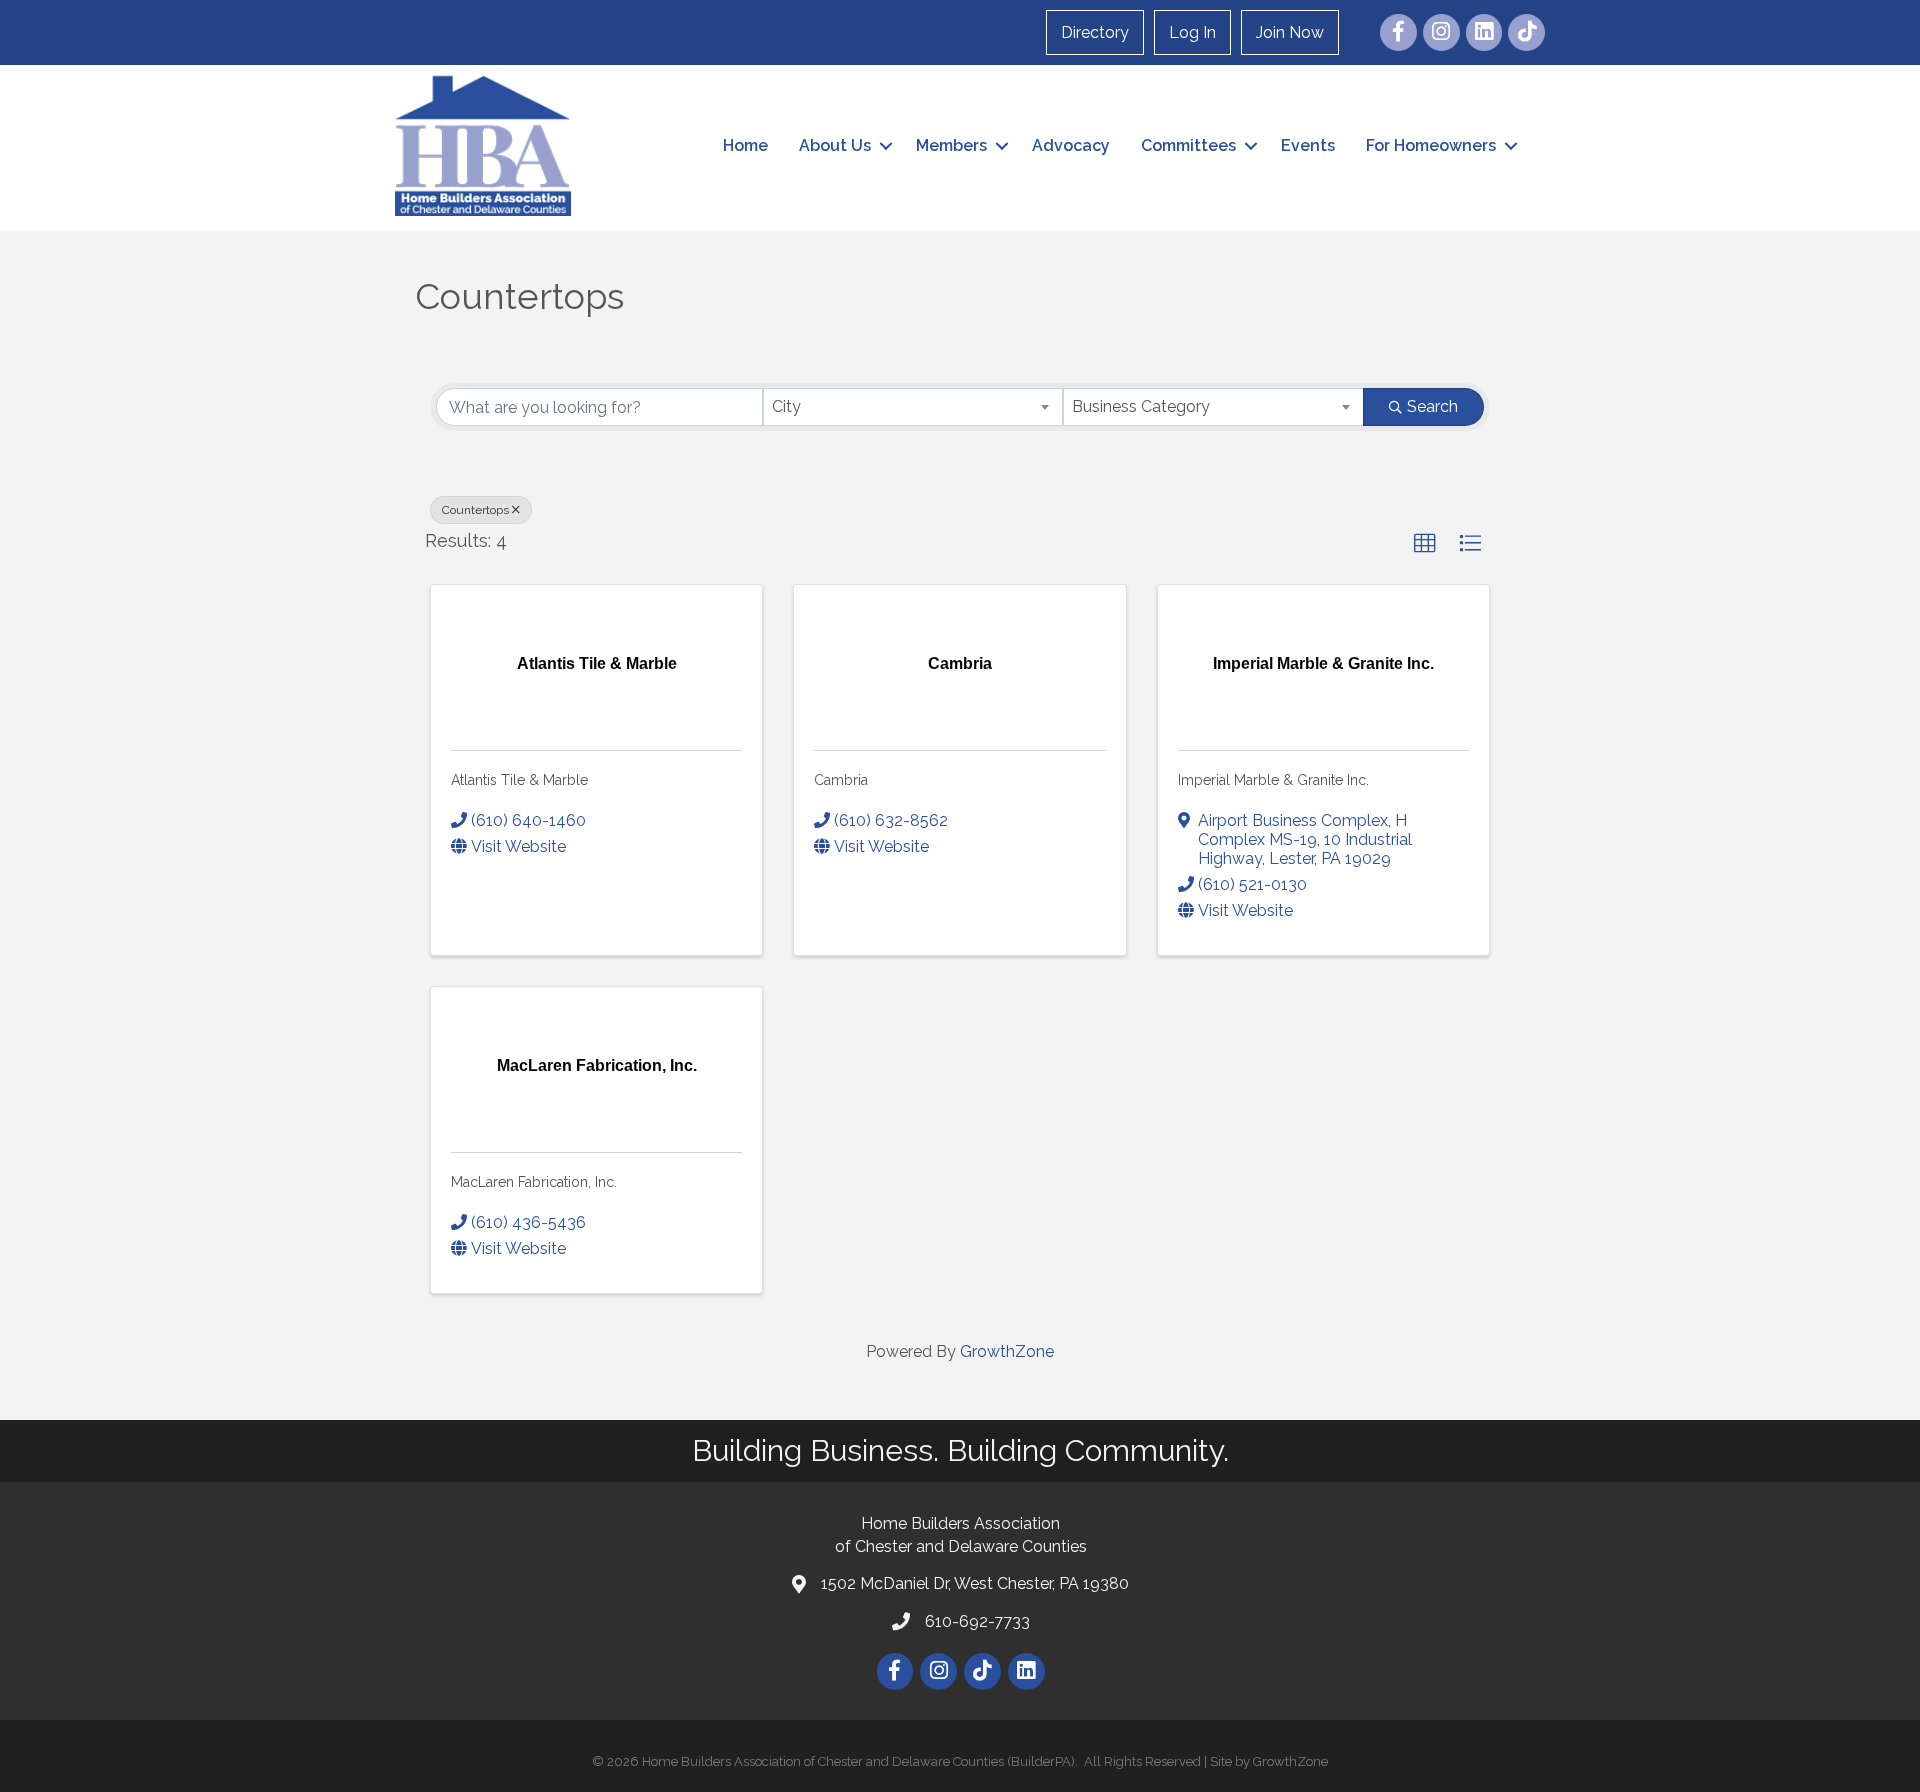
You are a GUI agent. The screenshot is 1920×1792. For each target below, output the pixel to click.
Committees (1188, 145)
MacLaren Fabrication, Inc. (534, 1182)
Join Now (1290, 32)
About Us (835, 145)
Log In (1192, 32)
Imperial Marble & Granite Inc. (1273, 780)
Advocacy (1071, 145)
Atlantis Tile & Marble (519, 780)
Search (1432, 406)
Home (745, 145)
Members (951, 145)
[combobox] (913, 407)
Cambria (841, 780)
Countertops (475, 510)
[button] (1425, 544)
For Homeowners (1431, 145)
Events (1308, 145)
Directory (1095, 32)
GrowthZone (1007, 1351)
